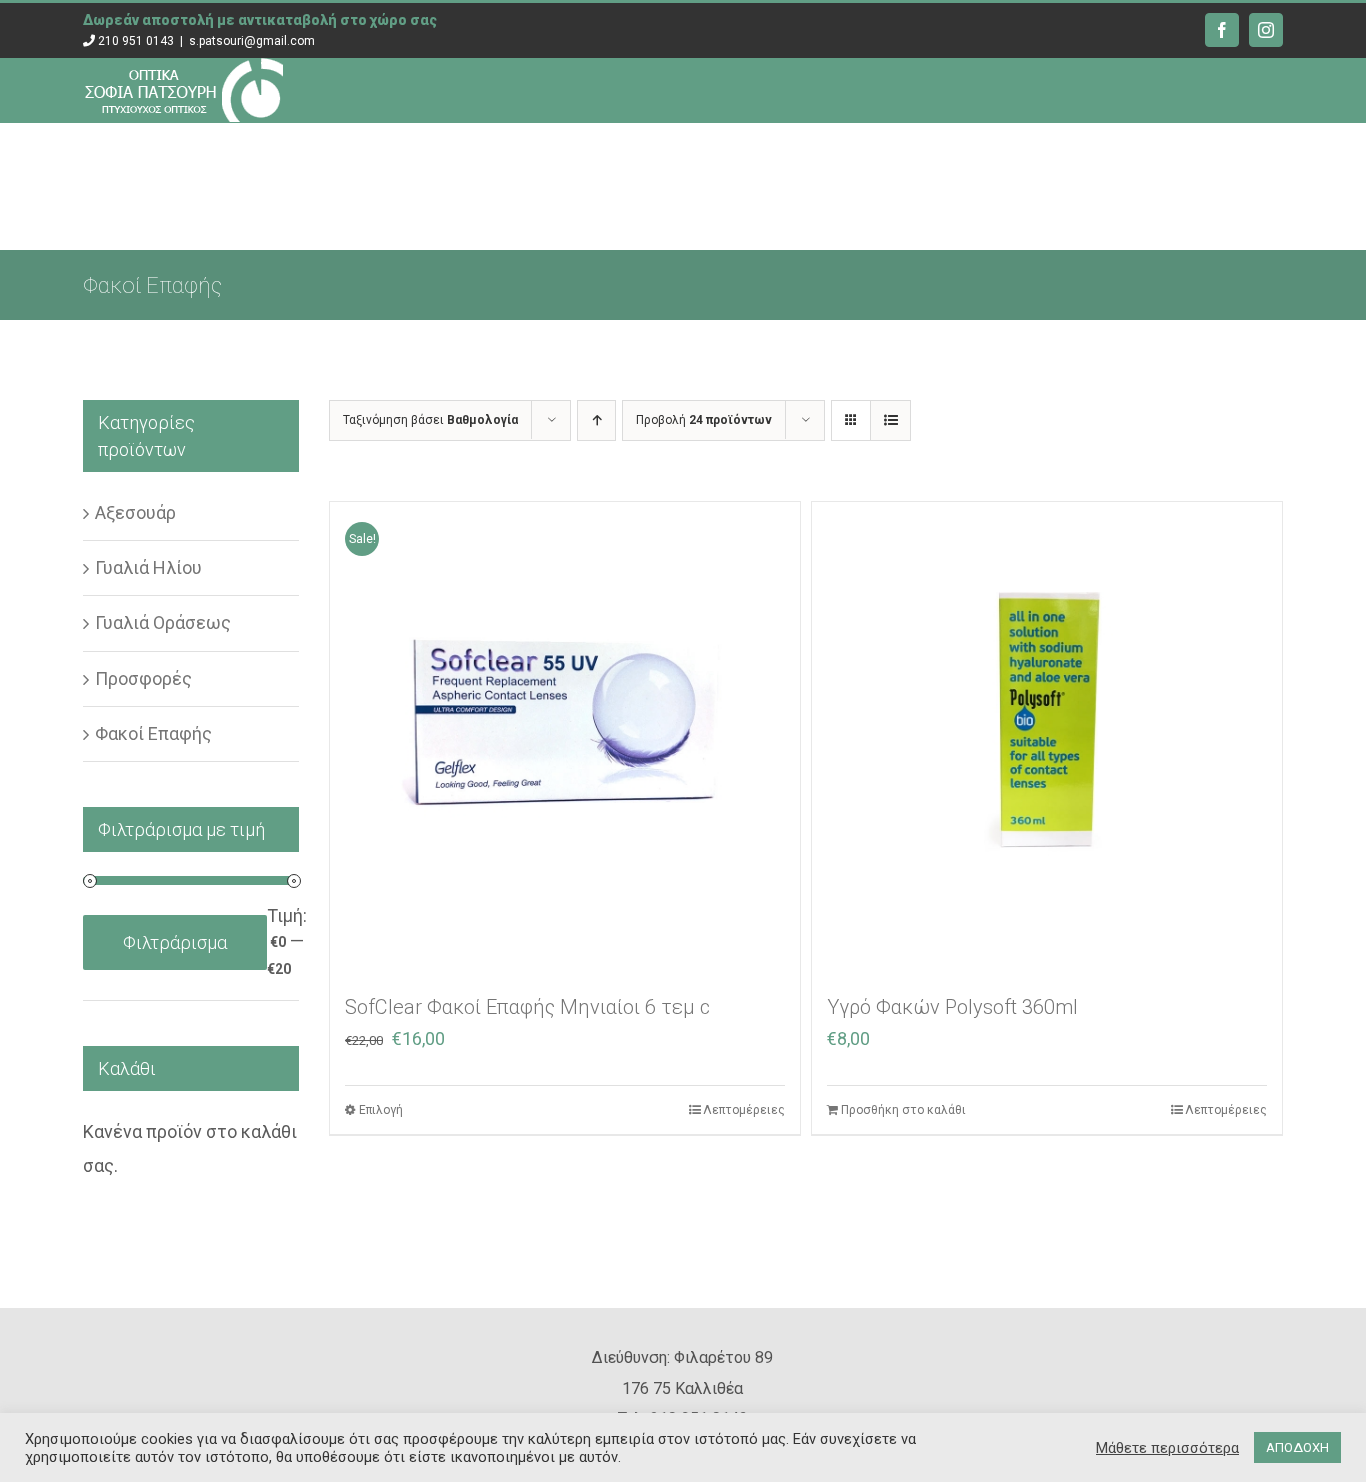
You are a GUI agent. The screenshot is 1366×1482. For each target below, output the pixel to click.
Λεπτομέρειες (744, 1110)
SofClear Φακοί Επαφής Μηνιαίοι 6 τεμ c (527, 1007)
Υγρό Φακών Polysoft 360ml (952, 1007)
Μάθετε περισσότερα (1167, 1448)
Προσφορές (143, 678)
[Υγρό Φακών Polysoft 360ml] (1047, 737)
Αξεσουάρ (135, 512)
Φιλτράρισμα (175, 942)
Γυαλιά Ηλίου (148, 567)
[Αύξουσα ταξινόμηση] (596, 420)
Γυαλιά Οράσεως (163, 622)
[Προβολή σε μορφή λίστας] (890, 420)
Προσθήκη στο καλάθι (903, 1110)
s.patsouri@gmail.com (252, 41)
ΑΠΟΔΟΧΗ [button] (1297, 1447)
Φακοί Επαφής (153, 733)
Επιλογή (381, 1110)
